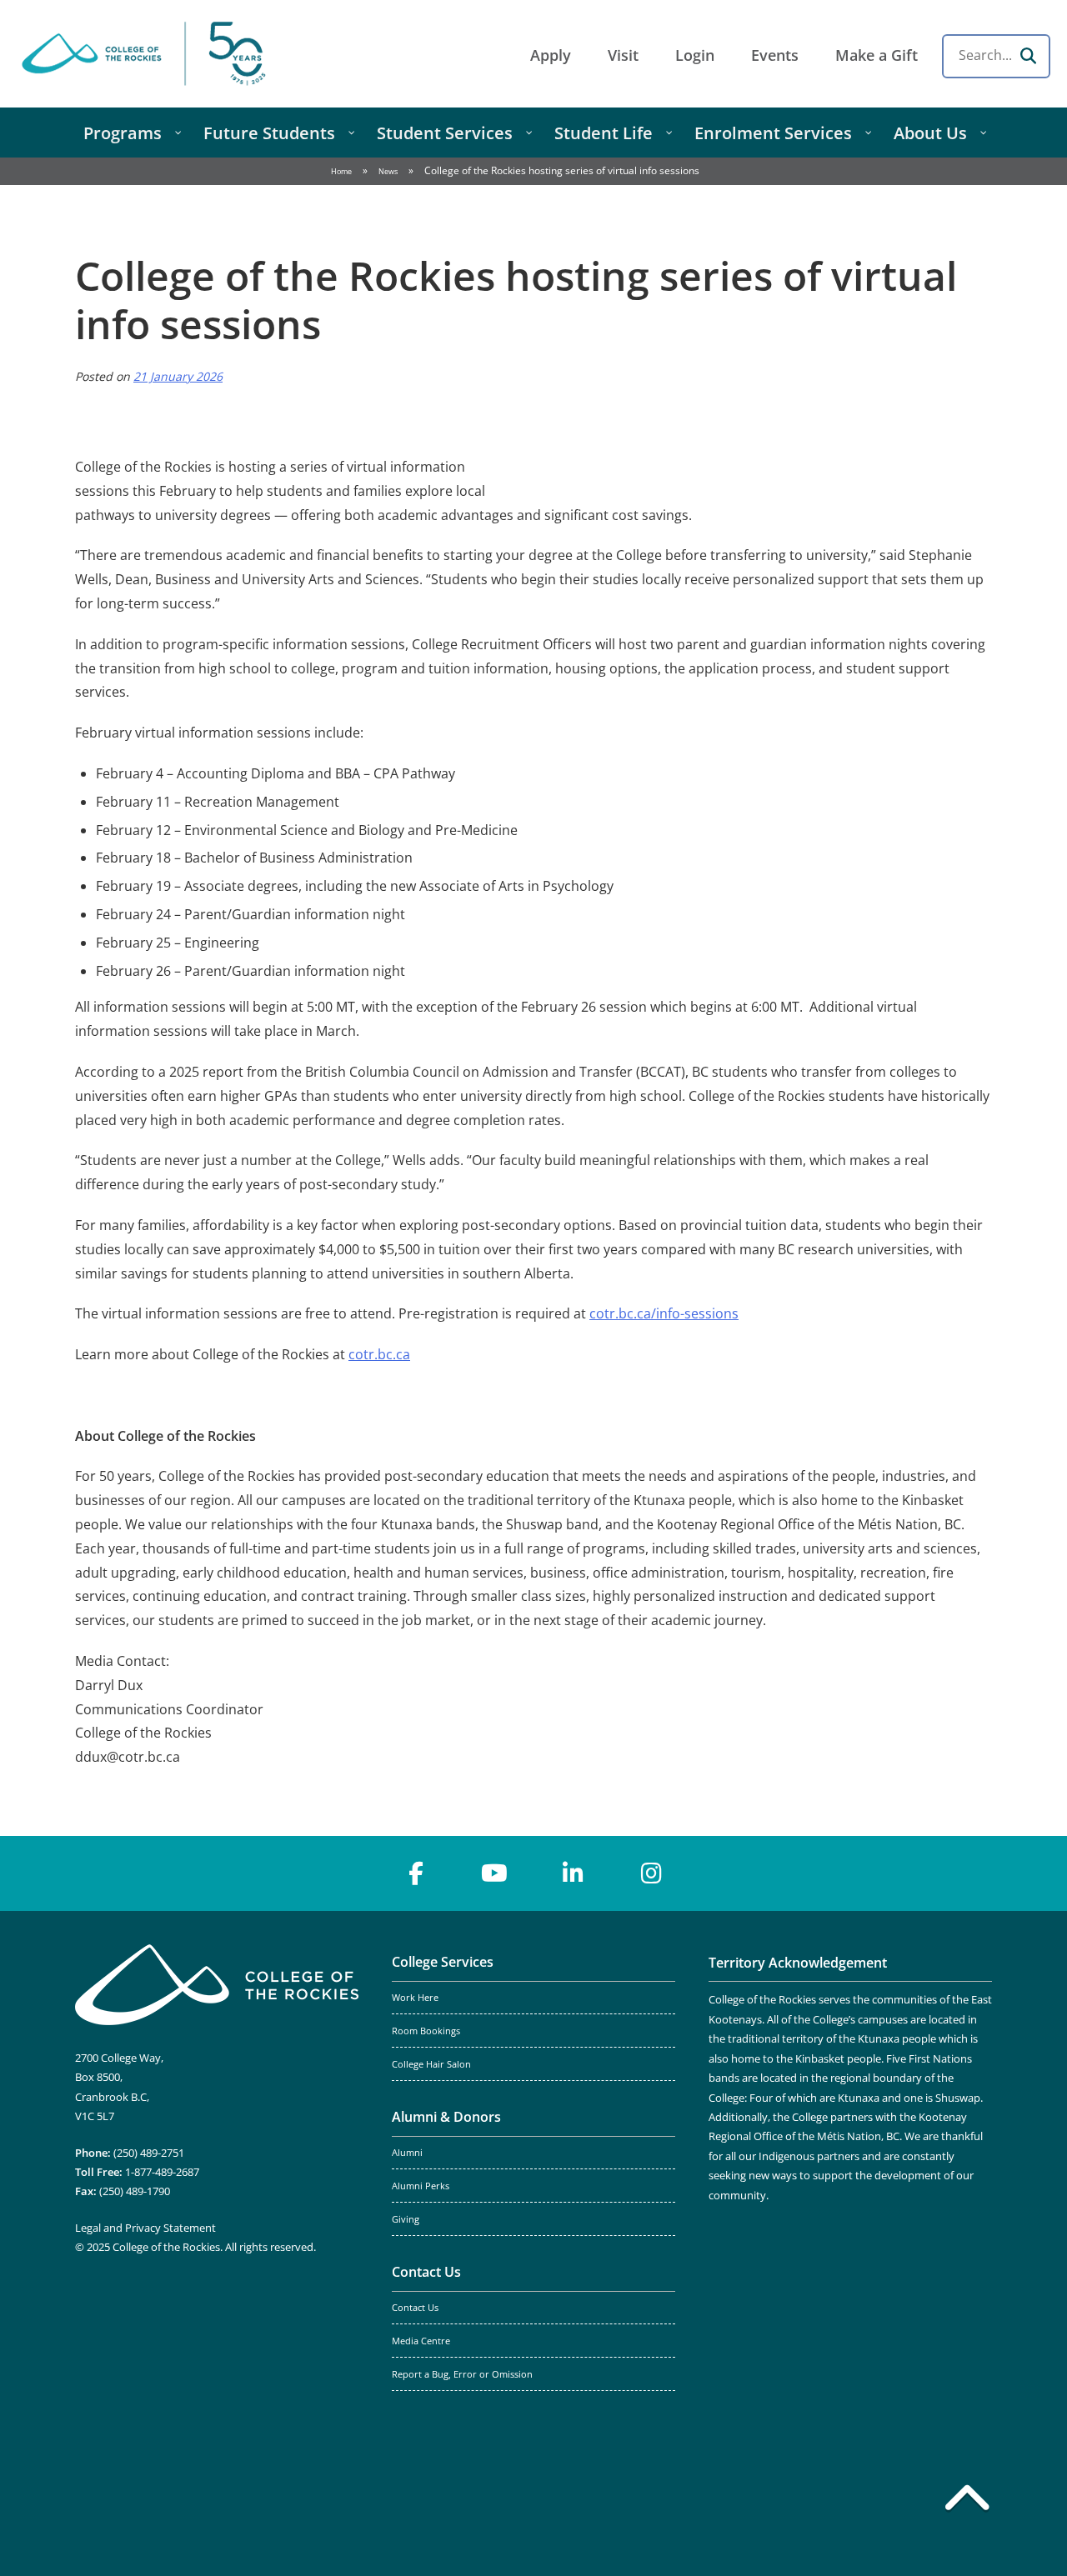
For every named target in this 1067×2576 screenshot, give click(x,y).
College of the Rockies (147, 54)
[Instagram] (651, 1873)
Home (341, 171)
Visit (623, 55)
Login (695, 55)
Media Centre (421, 2341)
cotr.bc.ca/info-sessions (664, 1313)
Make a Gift (877, 55)
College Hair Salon (431, 2064)
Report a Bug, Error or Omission (462, 2374)
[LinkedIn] (573, 1873)
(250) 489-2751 (149, 2153)
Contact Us (426, 2272)
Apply (551, 55)
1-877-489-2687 (162, 2172)
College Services (443, 1962)
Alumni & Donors (446, 2117)
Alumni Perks (421, 2186)
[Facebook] (416, 1873)
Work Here (415, 1998)
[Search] (1028, 56)
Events (775, 55)
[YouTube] (494, 1873)
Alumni (407, 2153)
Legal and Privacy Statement (145, 2228)
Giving (406, 2219)
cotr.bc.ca (379, 1354)
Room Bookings (426, 2031)
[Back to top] (967, 2501)
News (388, 171)
